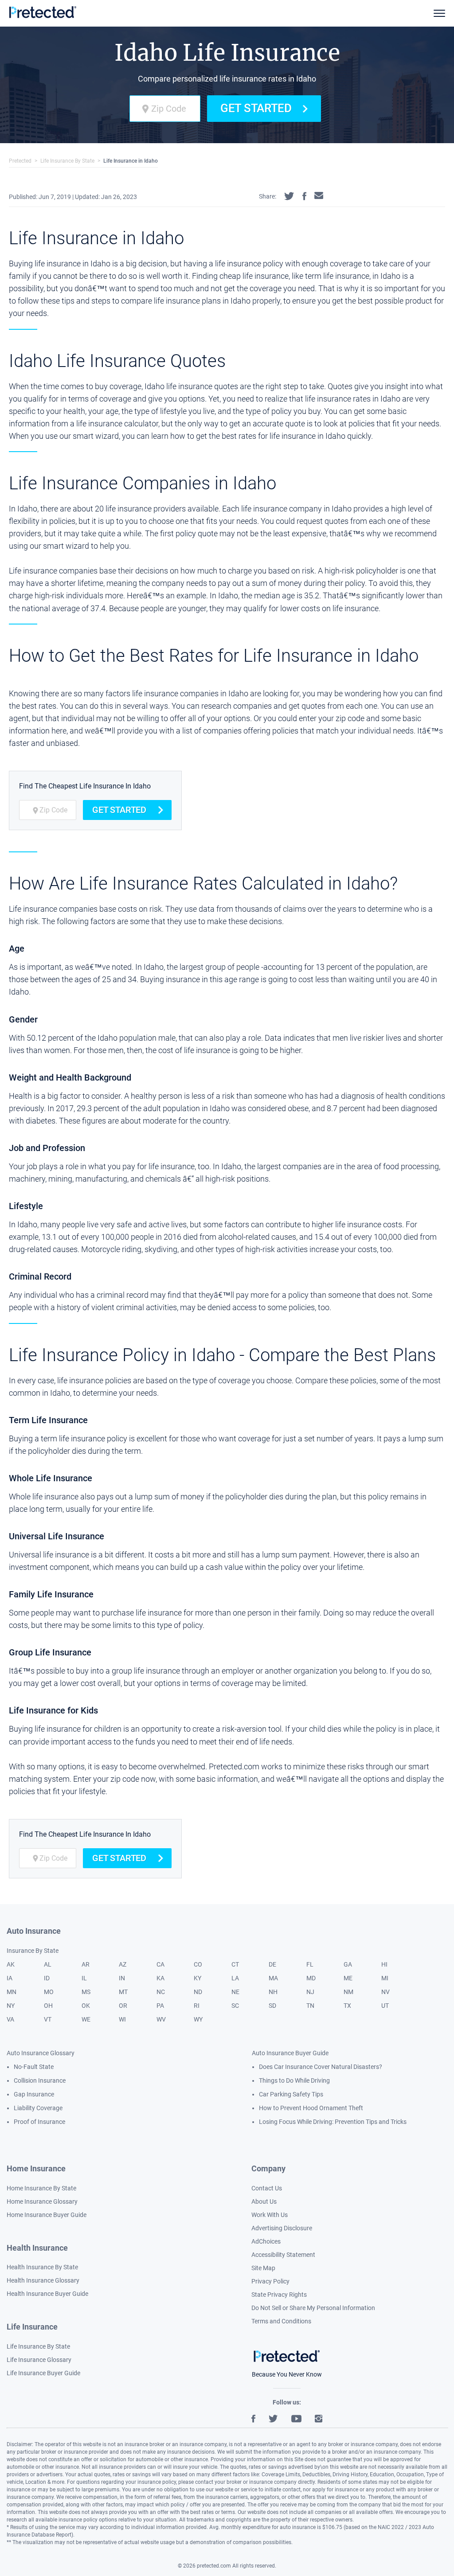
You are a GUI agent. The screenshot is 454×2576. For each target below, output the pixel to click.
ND (198, 1992)
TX (347, 2006)
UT (385, 2006)
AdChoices (266, 2241)
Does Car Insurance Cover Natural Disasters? (321, 2067)
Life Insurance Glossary (39, 2360)
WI (122, 2019)
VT (48, 2019)
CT (235, 1964)
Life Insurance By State (67, 161)
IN (122, 1978)
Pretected (20, 161)
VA (10, 2019)
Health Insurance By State (42, 2267)
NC (161, 1992)
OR (123, 2006)
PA (160, 2006)
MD (311, 1978)
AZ (123, 1964)
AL (48, 1964)
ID (47, 1978)
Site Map (263, 2268)
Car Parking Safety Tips (291, 2094)
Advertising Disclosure (282, 2228)
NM (348, 1992)
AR (86, 1964)
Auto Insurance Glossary (41, 2053)
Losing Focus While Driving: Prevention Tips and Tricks (333, 2122)
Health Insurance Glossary (43, 2280)
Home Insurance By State (41, 2188)
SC (235, 2006)
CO (198, 1964)
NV (386, 1992)
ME (348, 1978)
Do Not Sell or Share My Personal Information (313, 2308)
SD (272, 2006)
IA (10, 1978)
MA (273, 1978)
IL (84, 1978)
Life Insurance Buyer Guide (43, 2373)
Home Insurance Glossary (42, 2201)
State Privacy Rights (279, 2295)
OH (48, 2006)
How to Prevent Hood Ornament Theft (311, 2108)
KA (160, 1978)
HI (384, 1964)
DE (272, 1964)
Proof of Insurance (39, 2122)
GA (348, 1964)
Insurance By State (33, 1951)
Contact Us (267, 2188)
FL (310, 1964)
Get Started (256, 108)
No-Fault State (34, 2067)
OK (86, 2006)
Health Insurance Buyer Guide (47, 2294)
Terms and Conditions (281, 2321)
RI (197, 2006)
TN (310, 2006)
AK (11, 1964)
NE (235, 1992)
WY (198, 2019)
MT (123, 1992)
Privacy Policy (270, 2281)
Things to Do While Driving (294, 2080)
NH (273, 1992)
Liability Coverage (38, 2108)
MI (385, 1978)
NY (11, 2006)
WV (161, 2019)
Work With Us (270, 2215)
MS (86, 1992)
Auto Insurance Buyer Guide (290, 2053)
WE (86, 2019)
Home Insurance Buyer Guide (47, 2215)
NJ (310, 1992)
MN (12, 1992)
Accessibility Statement (283, 2255)
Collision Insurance (40, 2080)
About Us (264, 2201)
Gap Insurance (34, 2094)
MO (49, 1992)
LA (235, 1978)
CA (160, 1964)
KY (198, 1978)
